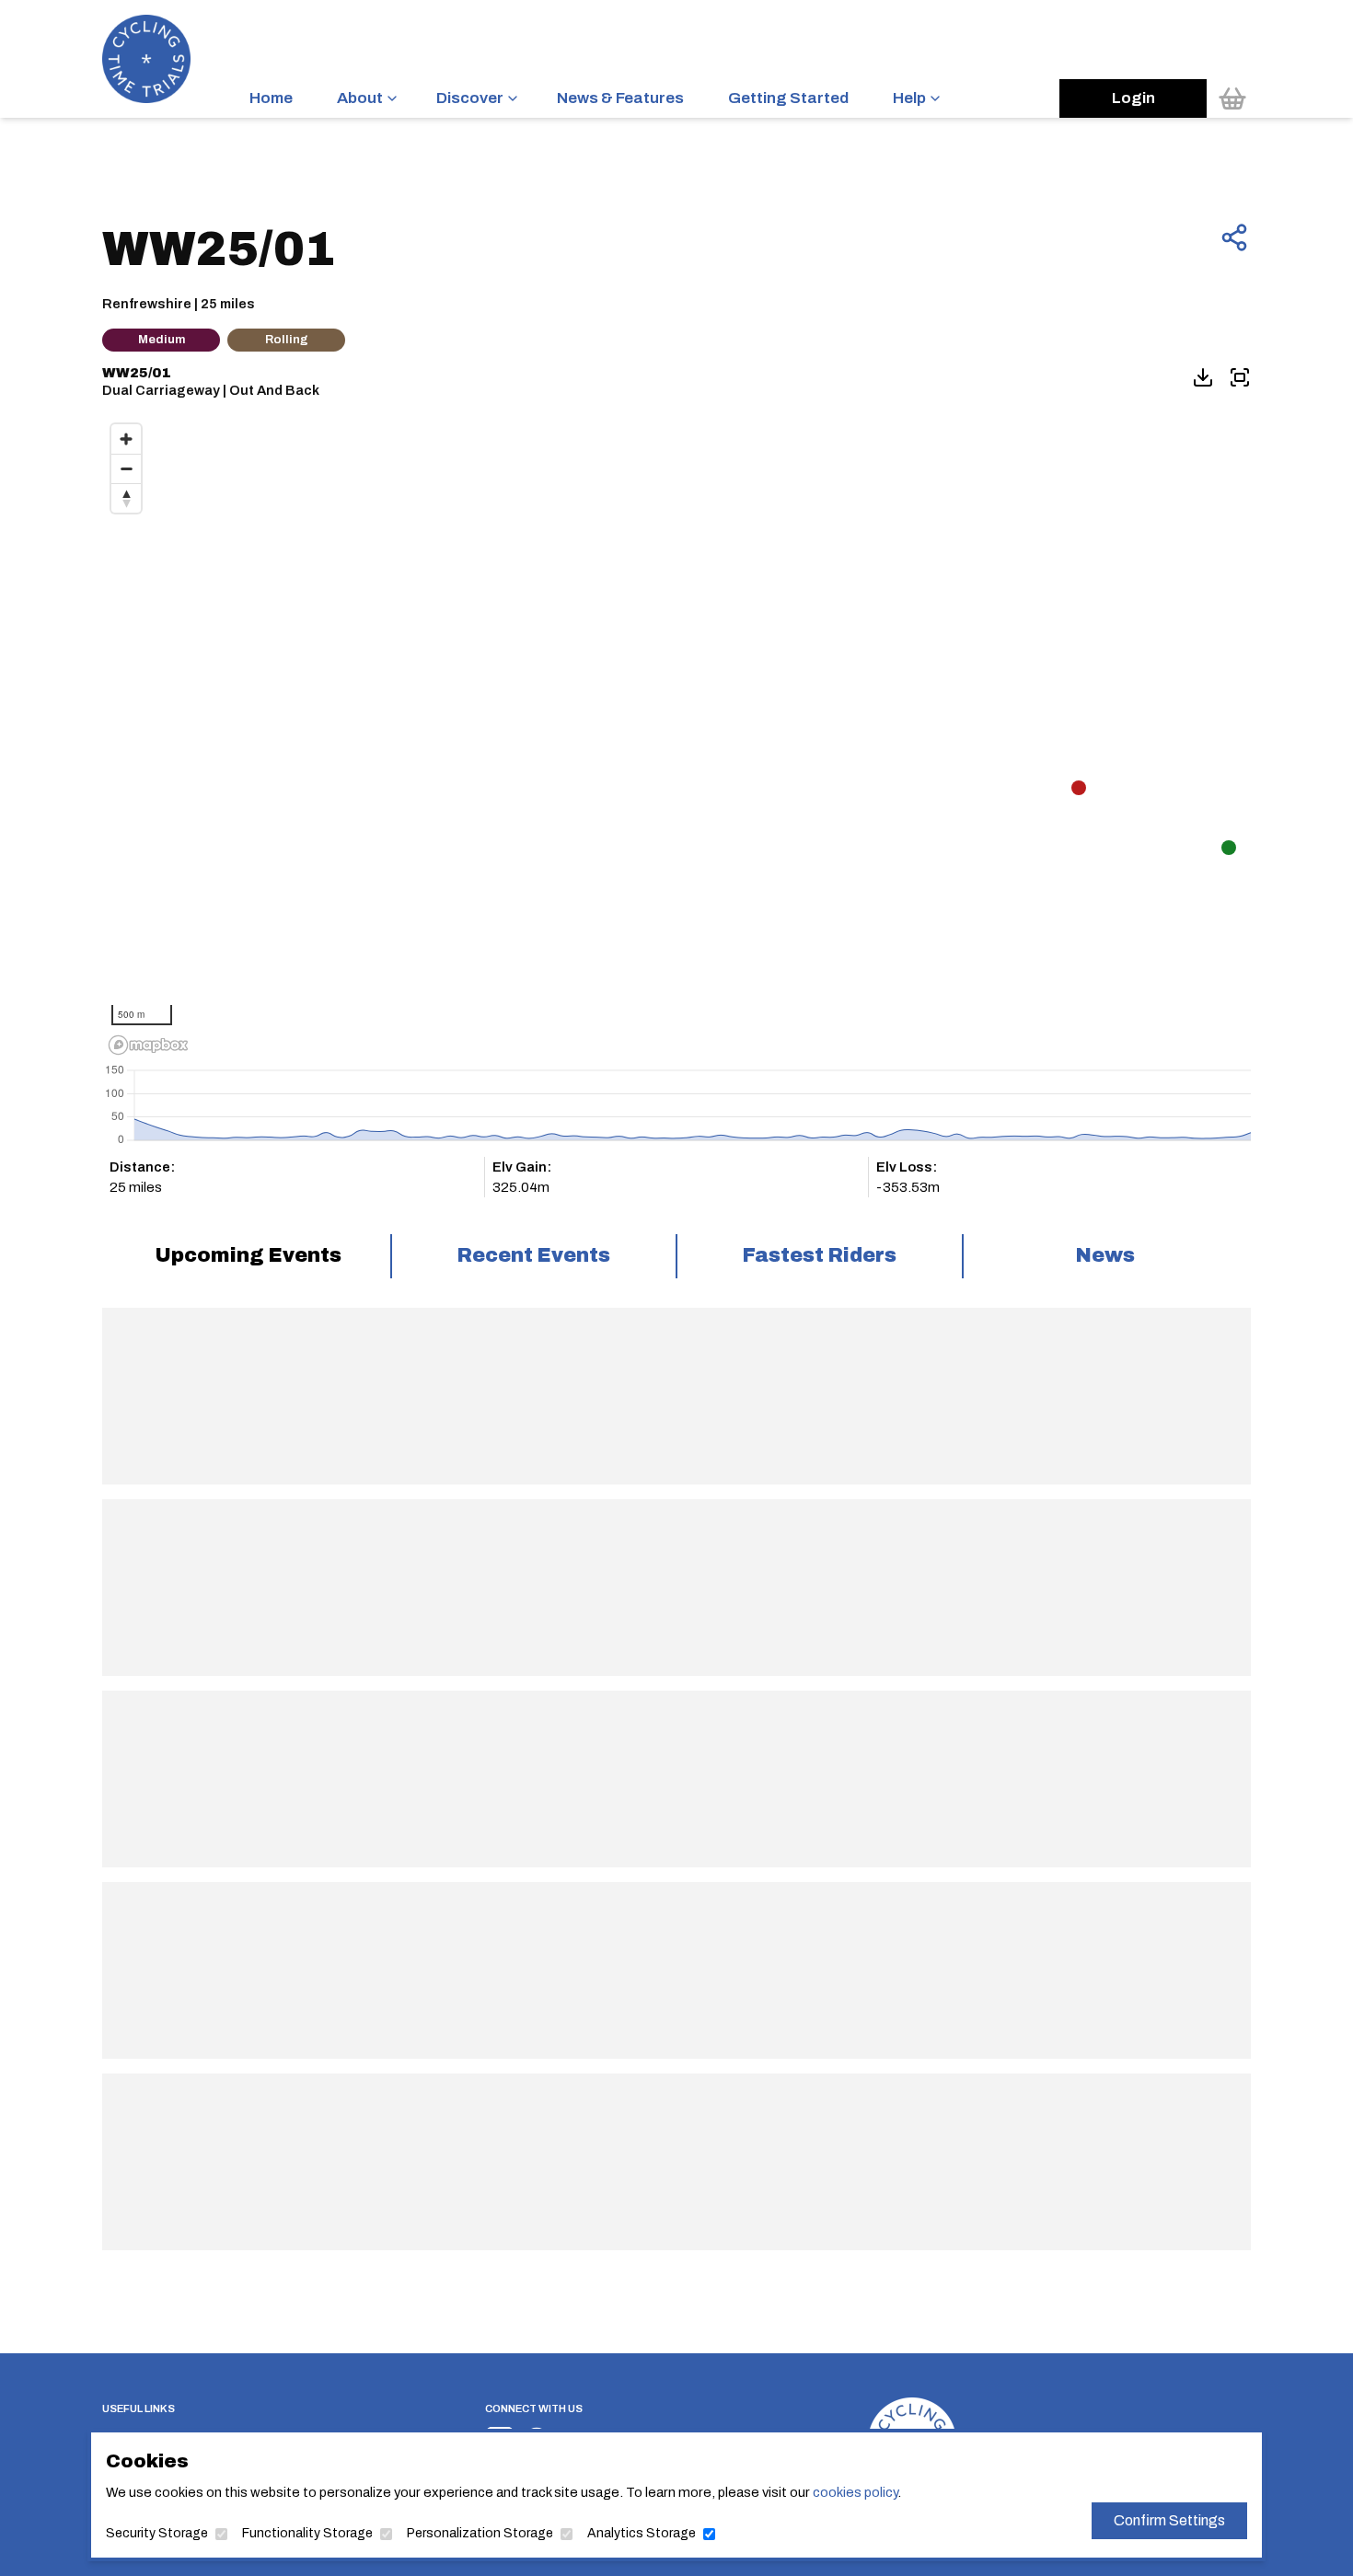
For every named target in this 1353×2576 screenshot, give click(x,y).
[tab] (248, 1256)
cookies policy (855, 2492)
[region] (676, 738)
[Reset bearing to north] (126, 498)
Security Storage (157, 2533)
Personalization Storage (480, 2533)
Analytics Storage (642, 2533)
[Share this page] (1234, 237)
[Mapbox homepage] (148, 1045)
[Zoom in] (126, 439)
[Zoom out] (126, 468)
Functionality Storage (307, 2533)
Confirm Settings (1169, 2520)
